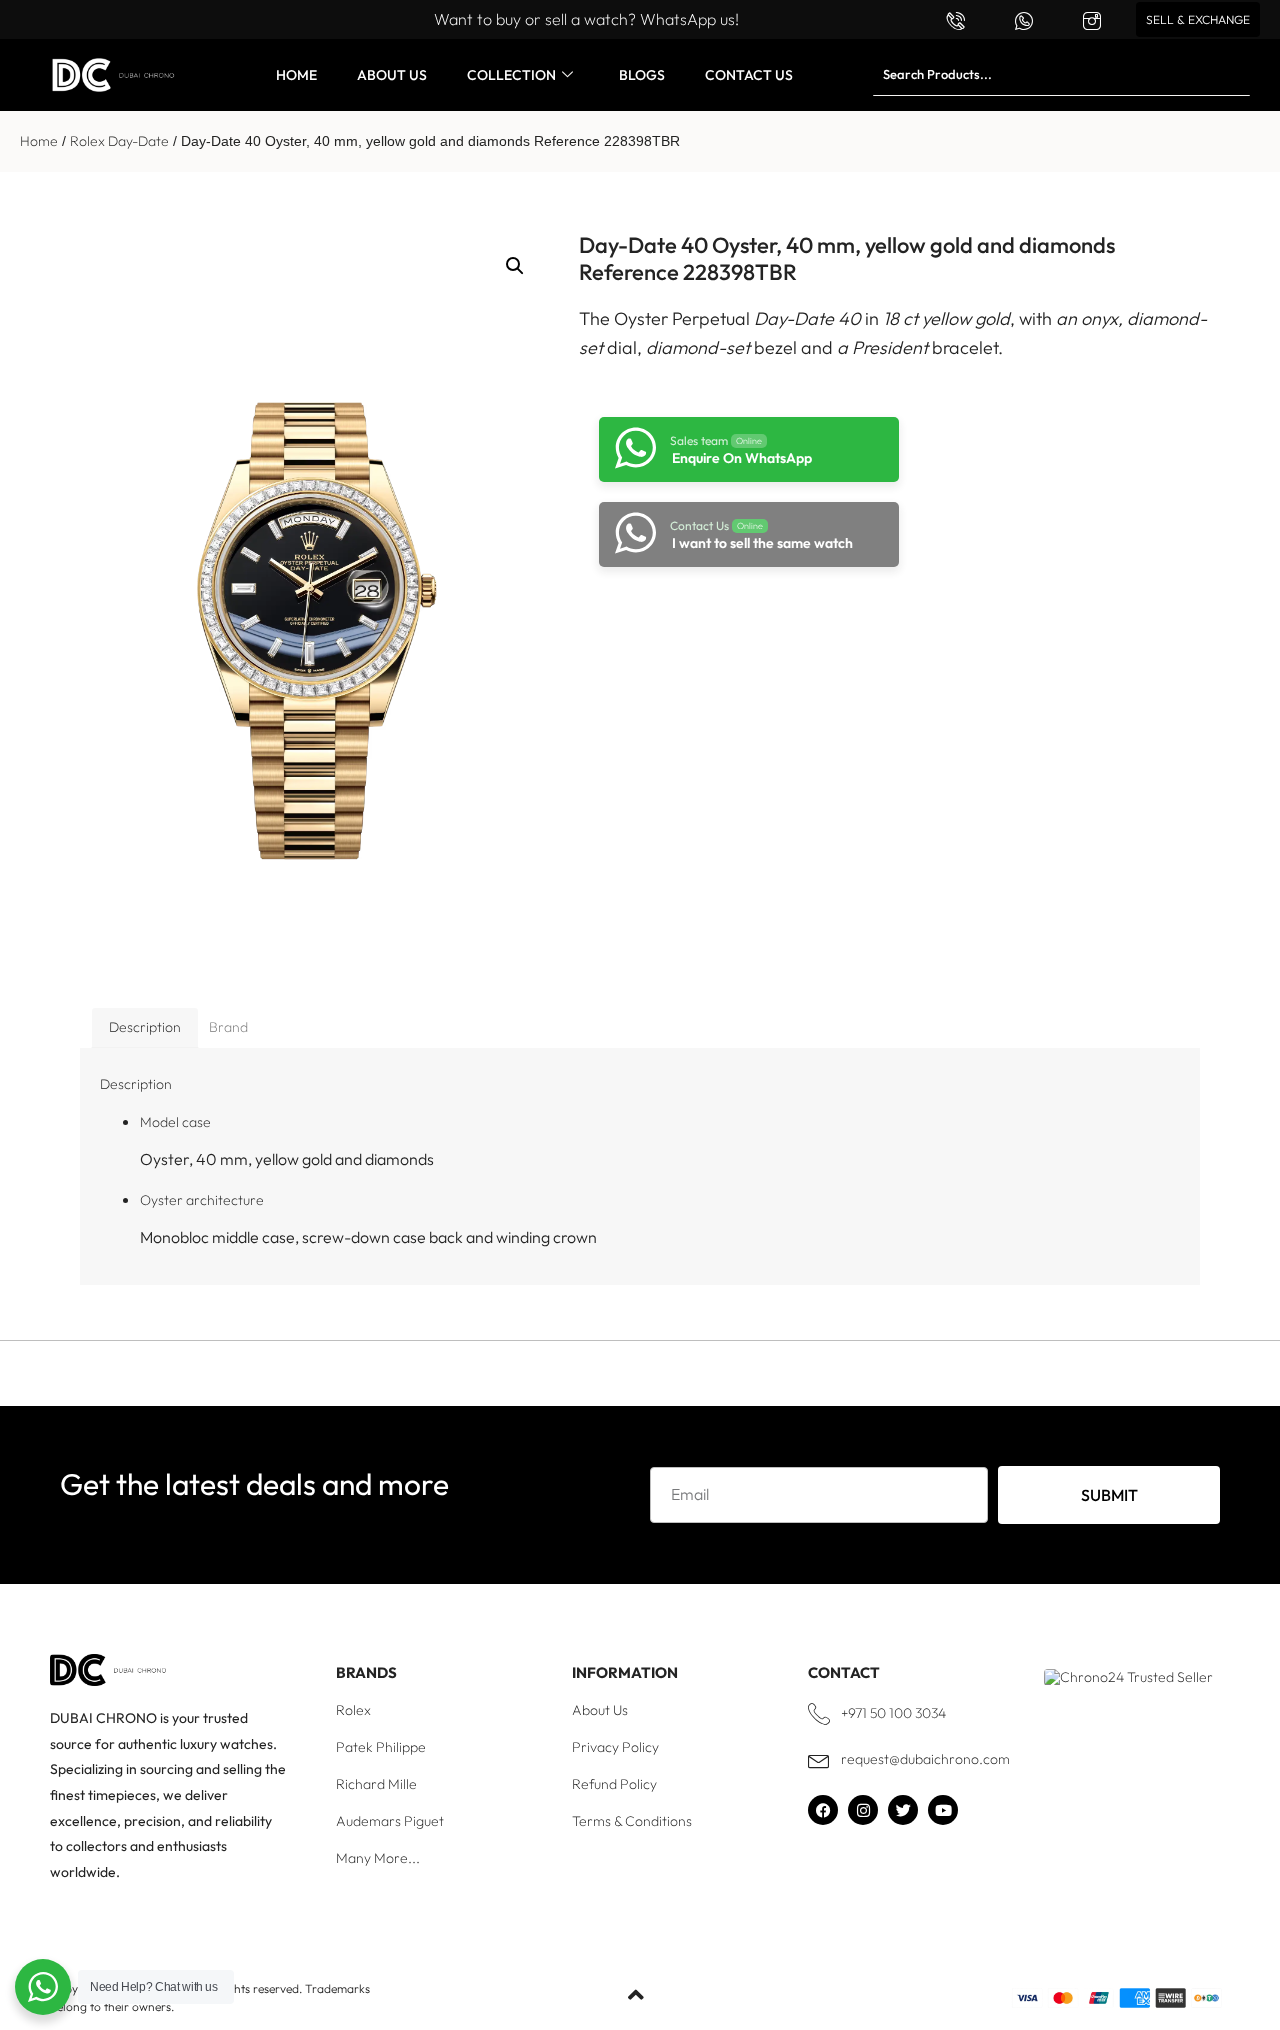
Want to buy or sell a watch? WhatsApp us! (586, 19)
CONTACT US (749, 75)
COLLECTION (511, 75)
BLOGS (642, 75)
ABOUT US (392, 75)
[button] (515, 266)
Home (39, 141)
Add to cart (739, 621)
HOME (296, 75)
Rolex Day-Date (119, 141)
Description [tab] (145, 1027)
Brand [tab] (228, 1027)
